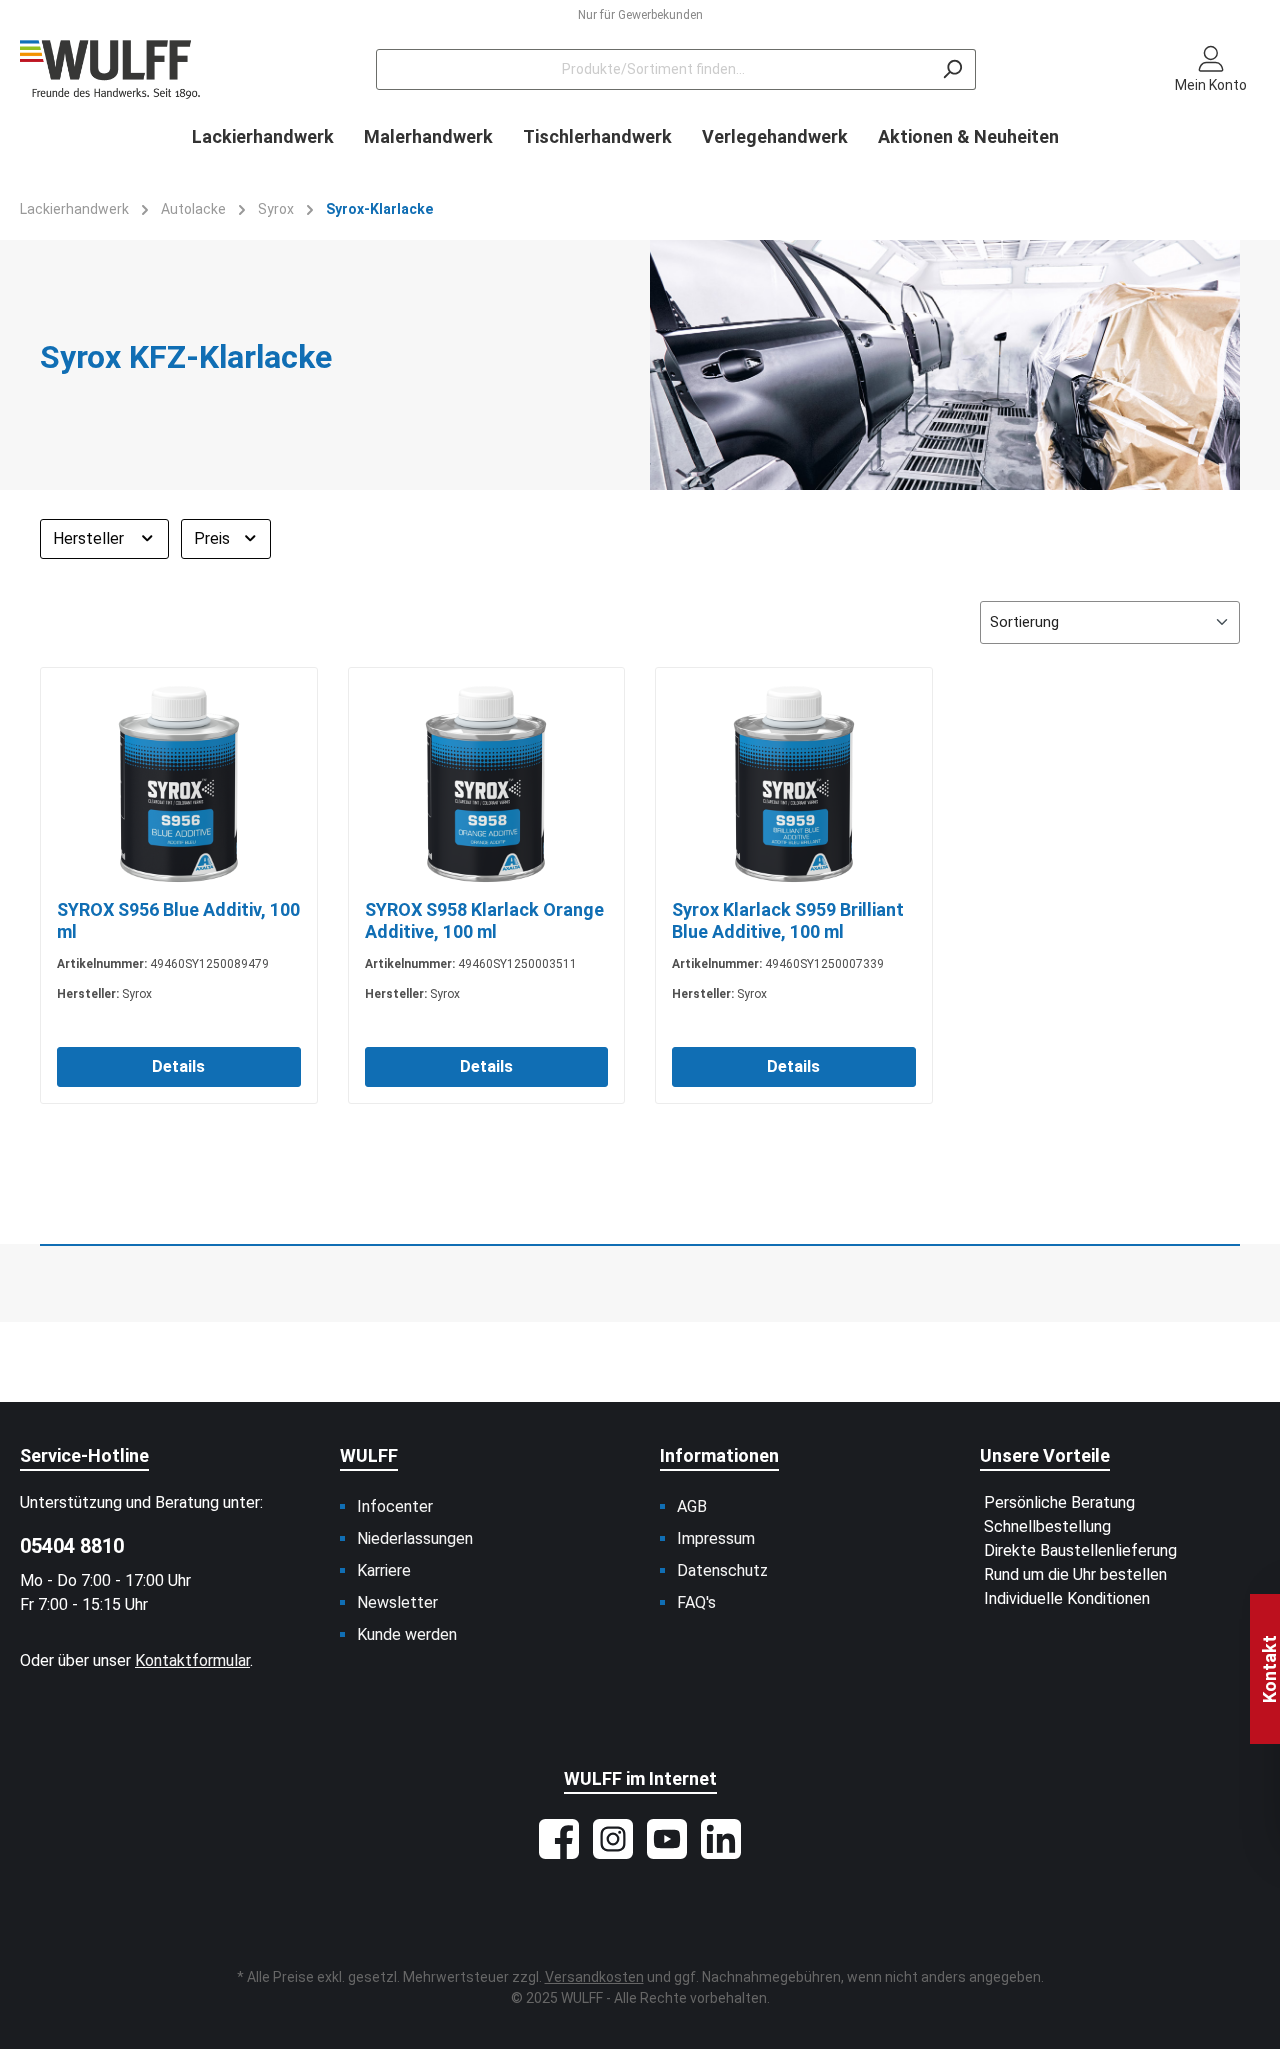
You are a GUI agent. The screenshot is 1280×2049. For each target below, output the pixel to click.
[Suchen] (952, 69)
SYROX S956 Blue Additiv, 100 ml (178, 920)
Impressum (716, 1538)
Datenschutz (722, 1570)
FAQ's (696, 1602)
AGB (692, 1506)
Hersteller (90, 538)
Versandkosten (594, 1977)
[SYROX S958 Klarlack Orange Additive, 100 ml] (487, 784)
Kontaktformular (192, 1660)
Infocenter (395, 1506)
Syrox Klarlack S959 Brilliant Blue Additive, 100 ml (788, 920)
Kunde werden (407, 1634)
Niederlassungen (415, 1538)
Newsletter (397, 1602)
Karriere (384, 1570)
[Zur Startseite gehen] (110, 69)
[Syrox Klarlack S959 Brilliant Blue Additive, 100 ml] (794, 784)
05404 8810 (72, 1546)
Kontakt (1269, 1669)
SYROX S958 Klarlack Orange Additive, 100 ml (484, 920)
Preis (214, 538)
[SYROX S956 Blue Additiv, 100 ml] (179, 784)
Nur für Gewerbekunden (640, 15)
